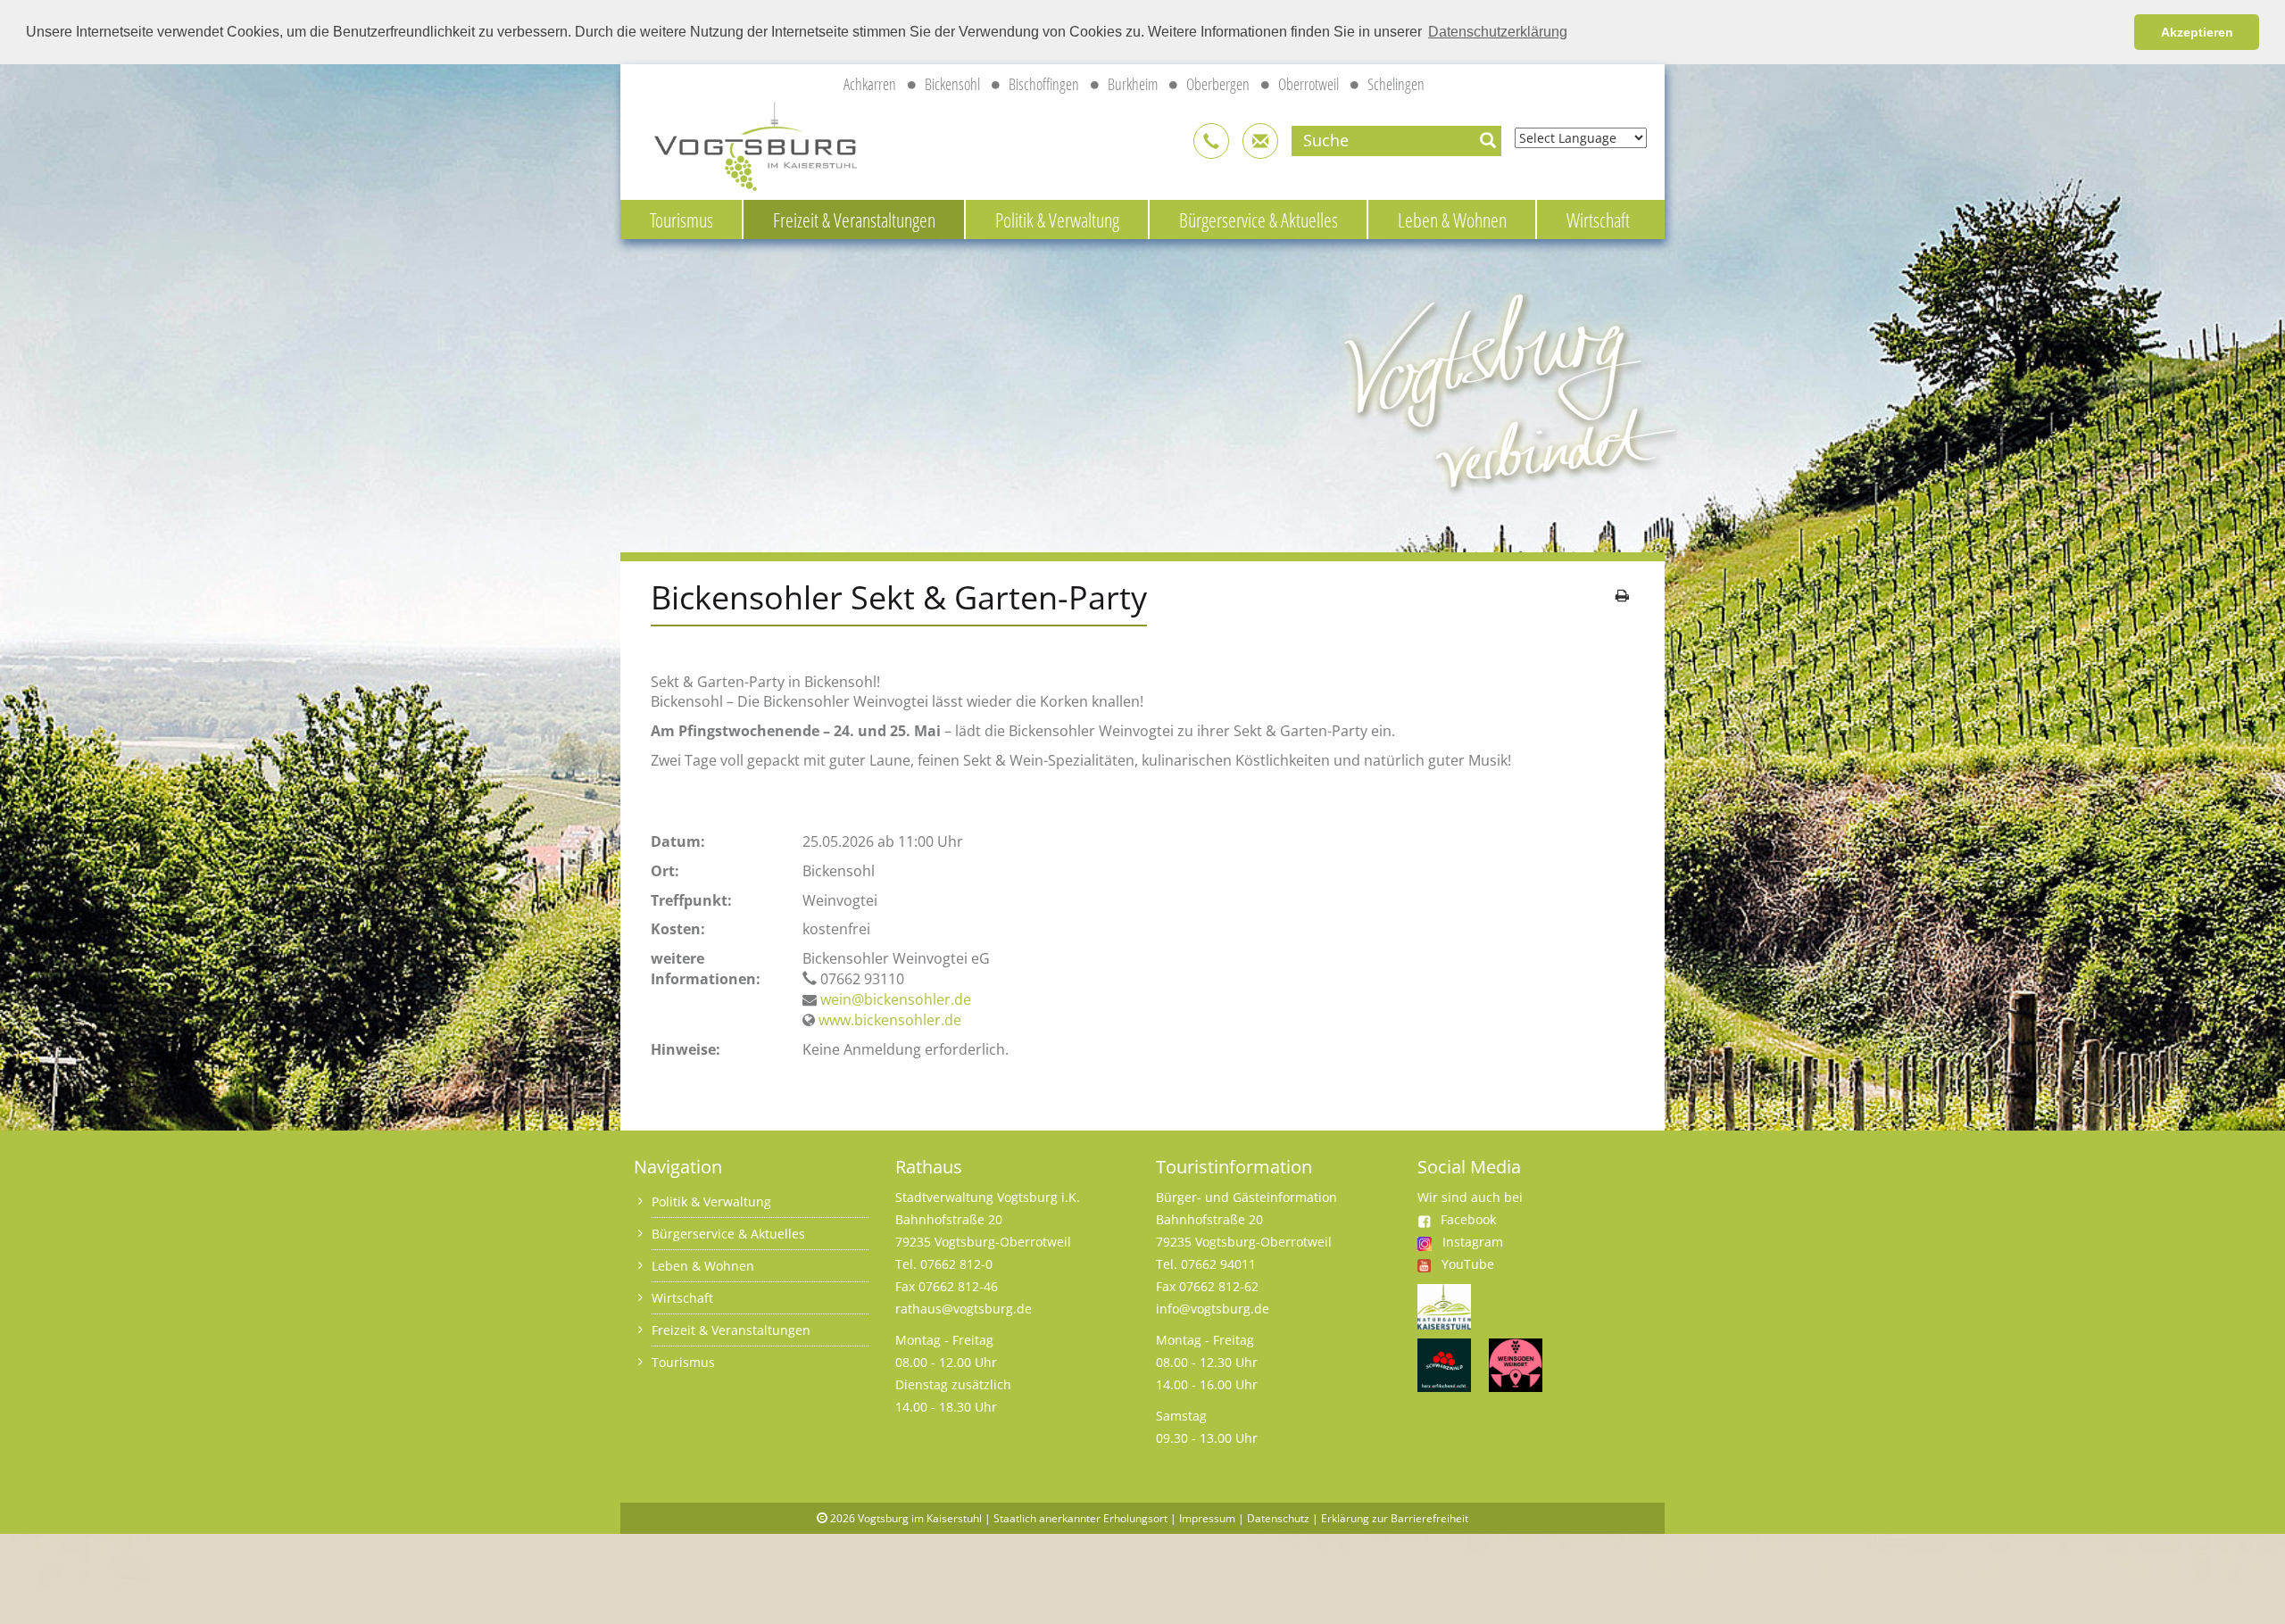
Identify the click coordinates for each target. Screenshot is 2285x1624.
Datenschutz (1278, 1518)
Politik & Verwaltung (1057, 220)
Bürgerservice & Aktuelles (1259, 220)
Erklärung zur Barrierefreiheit (1395, 1518)
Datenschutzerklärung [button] (1498, 32)
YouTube (1468, 1264)
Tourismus (681, 220)
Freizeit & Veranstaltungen (854, 220)
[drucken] (1622, 595)
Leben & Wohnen (1452, 220)
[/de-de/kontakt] (1211, 141)
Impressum (1207, 1518)
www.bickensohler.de (890, 1020)
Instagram (1473, 1242)
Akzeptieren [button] (2197, 32)
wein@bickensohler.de (896, 999)
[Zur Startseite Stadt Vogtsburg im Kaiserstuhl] (745, 144)
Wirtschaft (1598, 220)
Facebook (1468, 1219)
